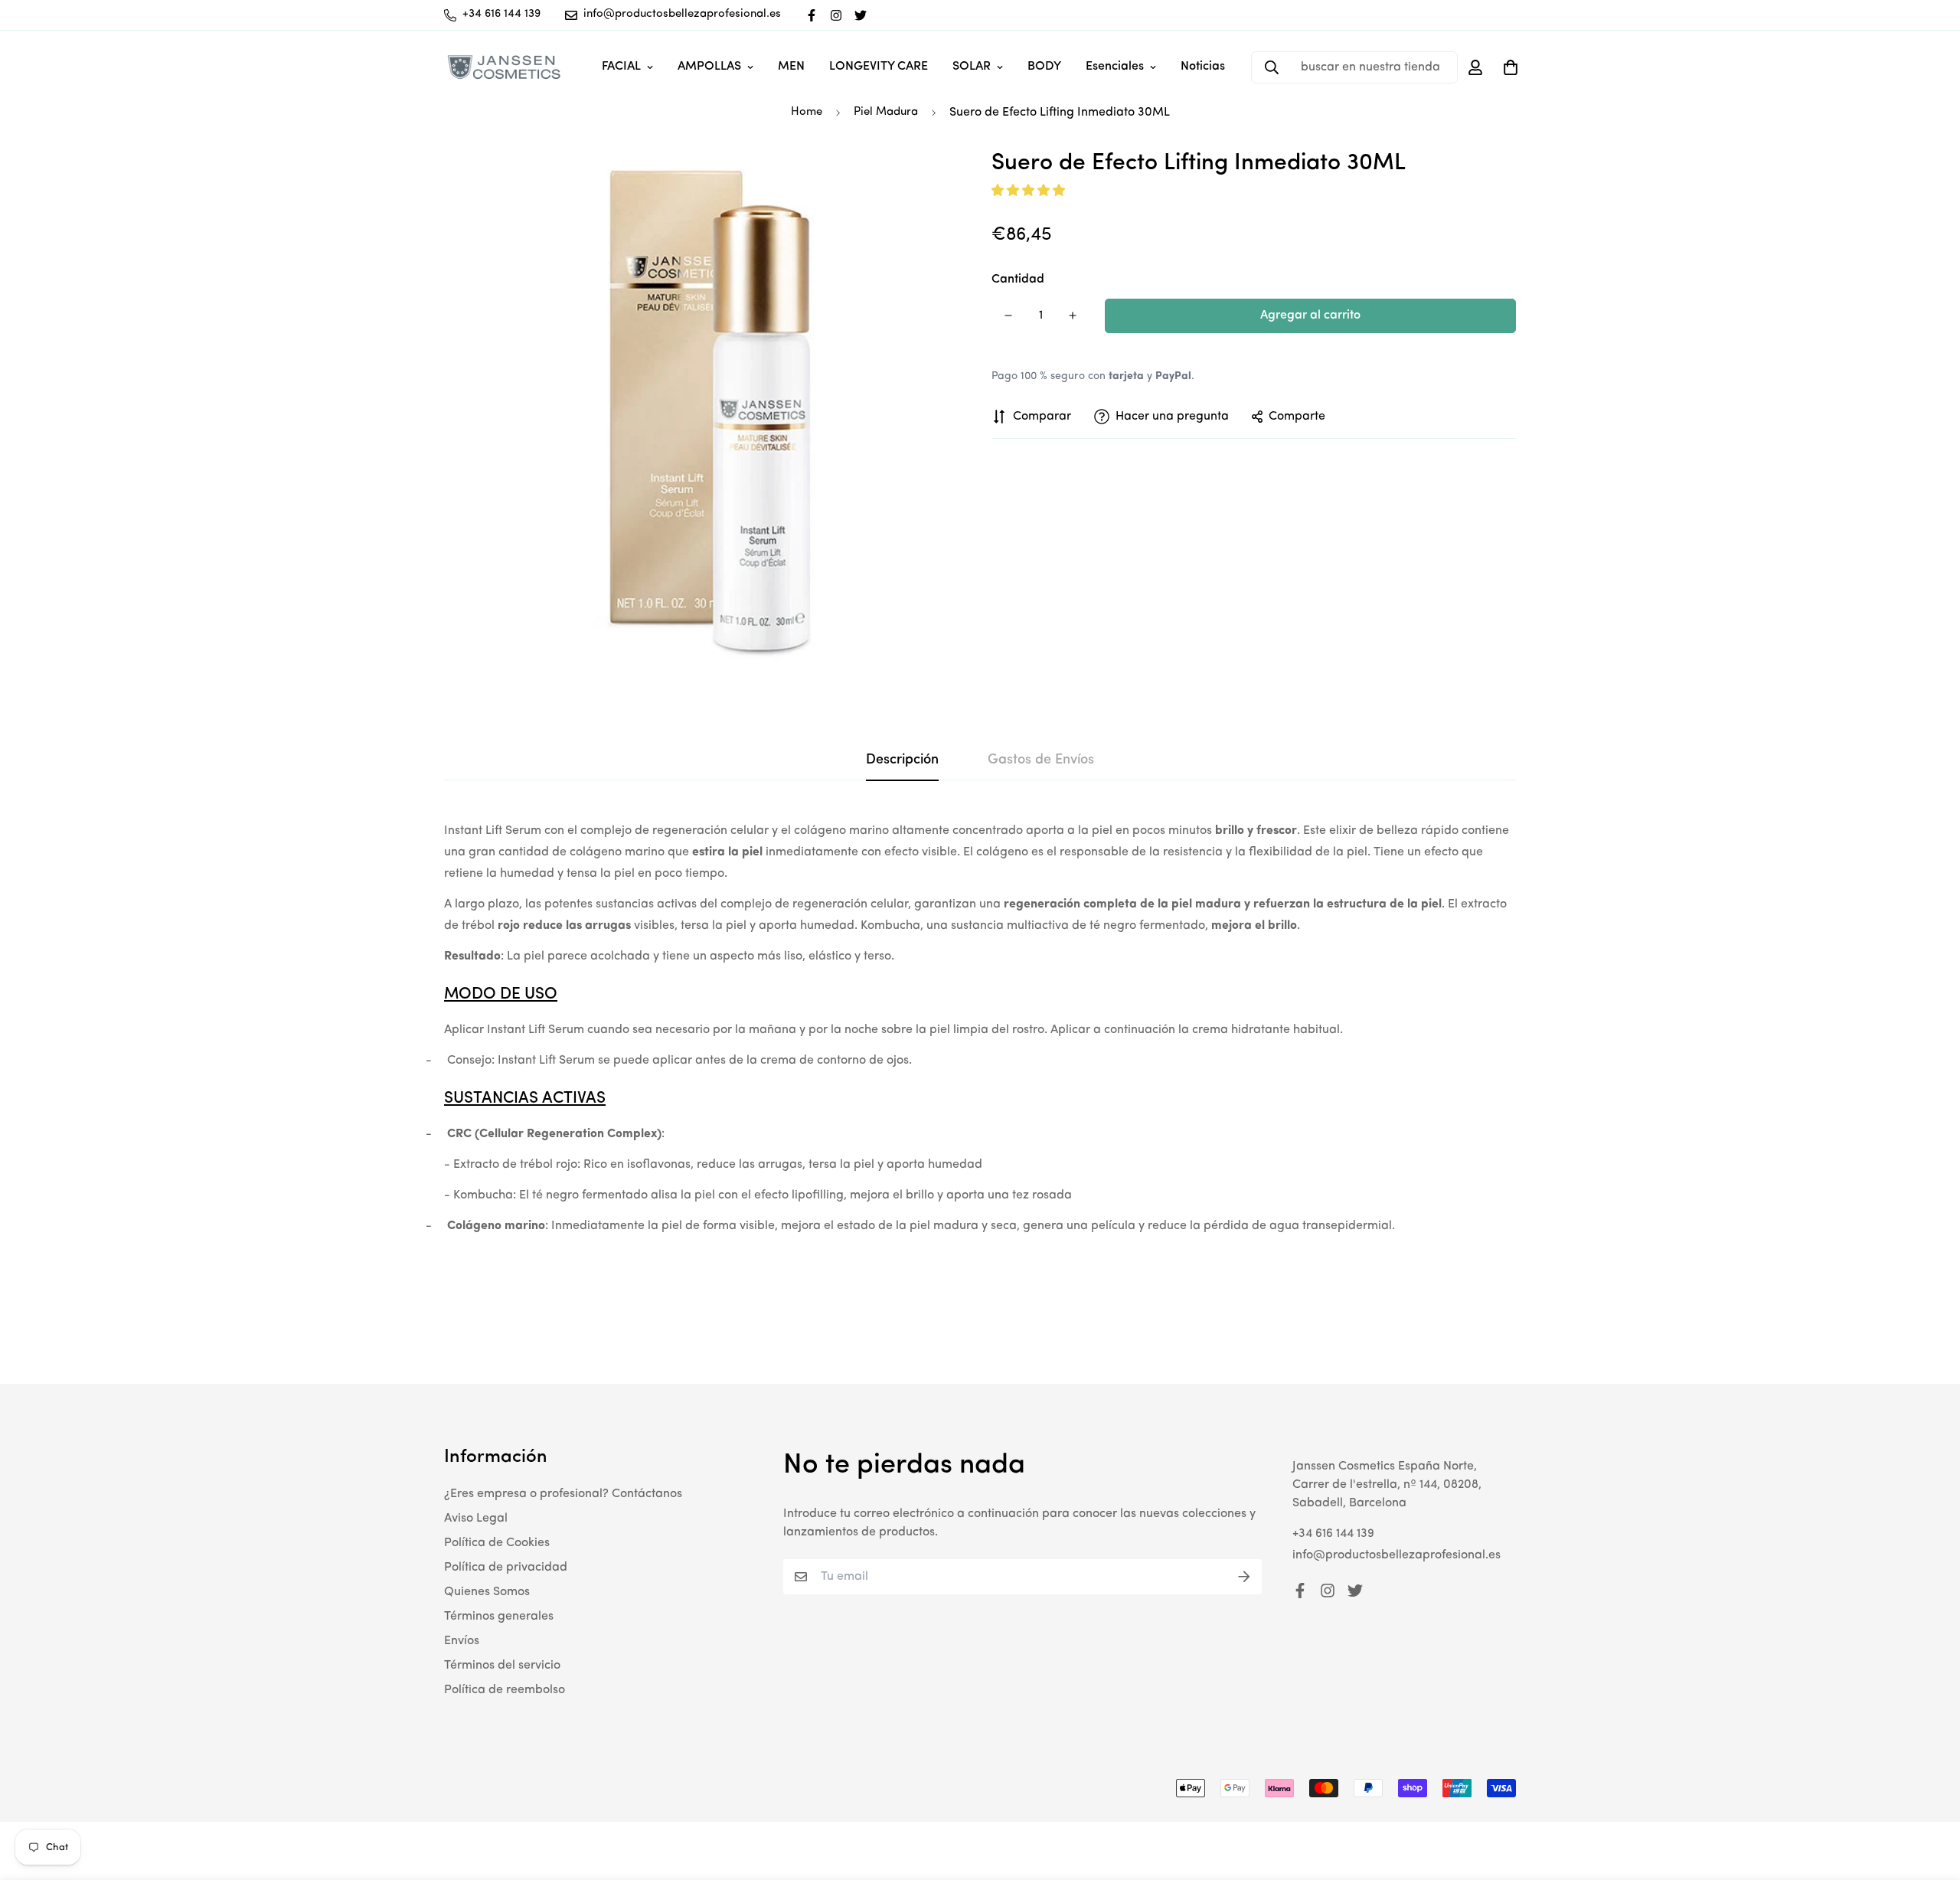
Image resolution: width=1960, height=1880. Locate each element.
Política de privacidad (506, 1568)
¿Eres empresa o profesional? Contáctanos (563, 1494)
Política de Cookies (497, 1543)
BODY (1044, 67)
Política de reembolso (505, 1690)
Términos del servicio (502, 1666)
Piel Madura (886, 112)
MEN (791, 67)
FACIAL (621, 67)
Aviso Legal (476, 1519)
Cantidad (1018, 280)
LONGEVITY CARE (879, 67)
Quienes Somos (487, 1592)
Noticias (1203, 67)
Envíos (462, 1641)
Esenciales (1115, 67)
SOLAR (972, 67)
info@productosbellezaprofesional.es (1396, 1555)
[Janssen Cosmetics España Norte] (503, 67)
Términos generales (499, 1617)
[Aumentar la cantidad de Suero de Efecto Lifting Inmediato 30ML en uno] (1073, 316)
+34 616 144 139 (1333, 1534)
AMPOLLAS (709, 67)
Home (807, 112)
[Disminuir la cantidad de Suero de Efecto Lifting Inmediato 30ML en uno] (1008, 316)
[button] (1030, 191)
